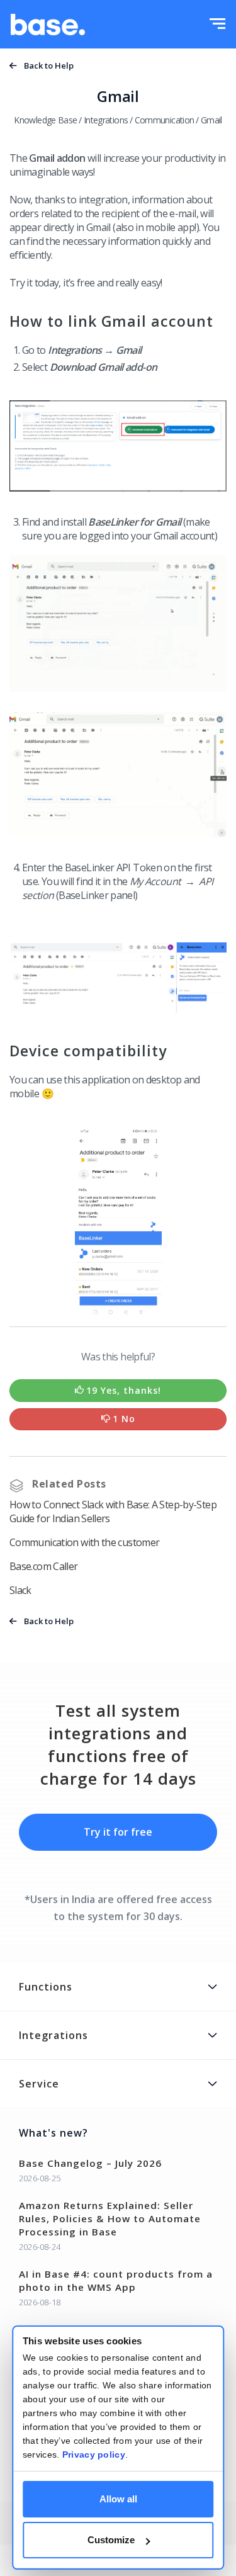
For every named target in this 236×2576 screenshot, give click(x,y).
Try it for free (118, 1832)
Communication (165, 120)
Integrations (106, 120)
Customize (111, 2540)
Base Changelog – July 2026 (90, 2163)
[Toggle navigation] (217, 25)
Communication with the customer (84, 1542)
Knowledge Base (45, 120)
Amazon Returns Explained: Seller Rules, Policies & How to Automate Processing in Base (110, 2218)
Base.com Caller (44, 1566)
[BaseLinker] (48, 25)
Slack (20, 1590)
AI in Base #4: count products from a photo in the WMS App (116, 2280)
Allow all (118, 2499)
